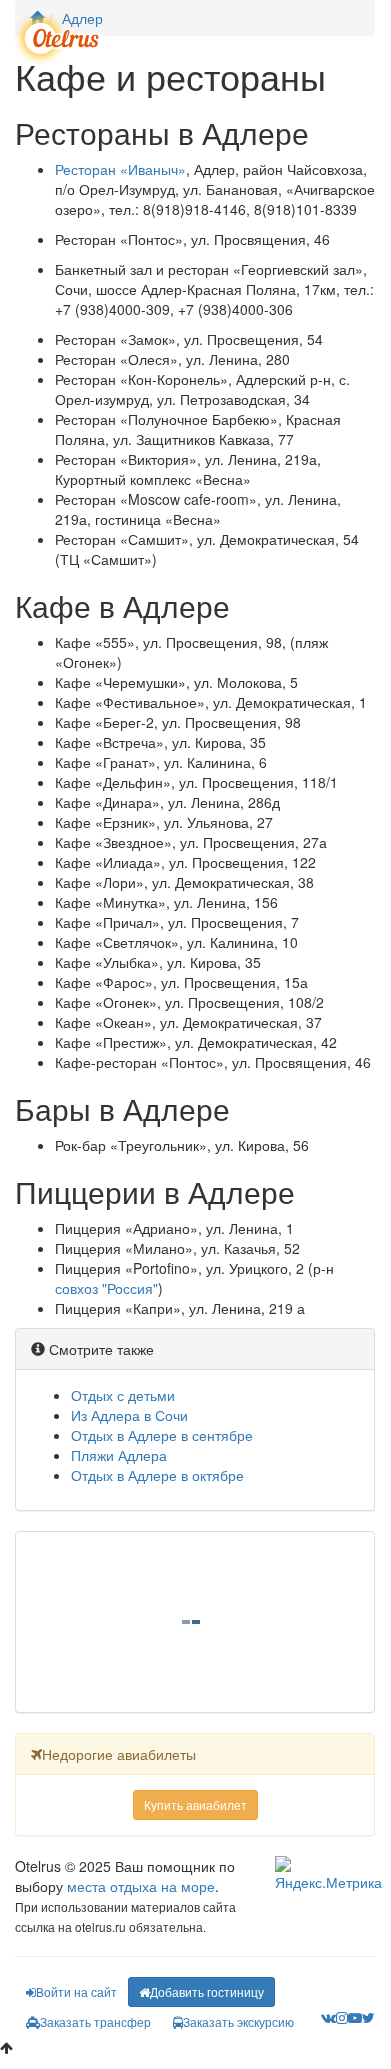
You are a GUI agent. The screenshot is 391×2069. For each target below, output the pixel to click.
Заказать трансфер (95, 2021)
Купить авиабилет (195, 1804)
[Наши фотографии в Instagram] (342, 2017)
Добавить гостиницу (207, 1991)
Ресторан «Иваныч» (120, 169)
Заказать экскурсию (238, 2021)
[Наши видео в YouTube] (355, 2017)
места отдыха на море (141, 1886)
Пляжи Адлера (119, 1455)
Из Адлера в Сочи (129, 1415)
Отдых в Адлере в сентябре (162, 1435)
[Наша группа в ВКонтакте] (328, 2017)
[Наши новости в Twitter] (368, 2017)
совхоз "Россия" (106, 1288)
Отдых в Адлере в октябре (157, 1475)
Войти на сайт (76, 1991)
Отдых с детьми (123, 1395)
